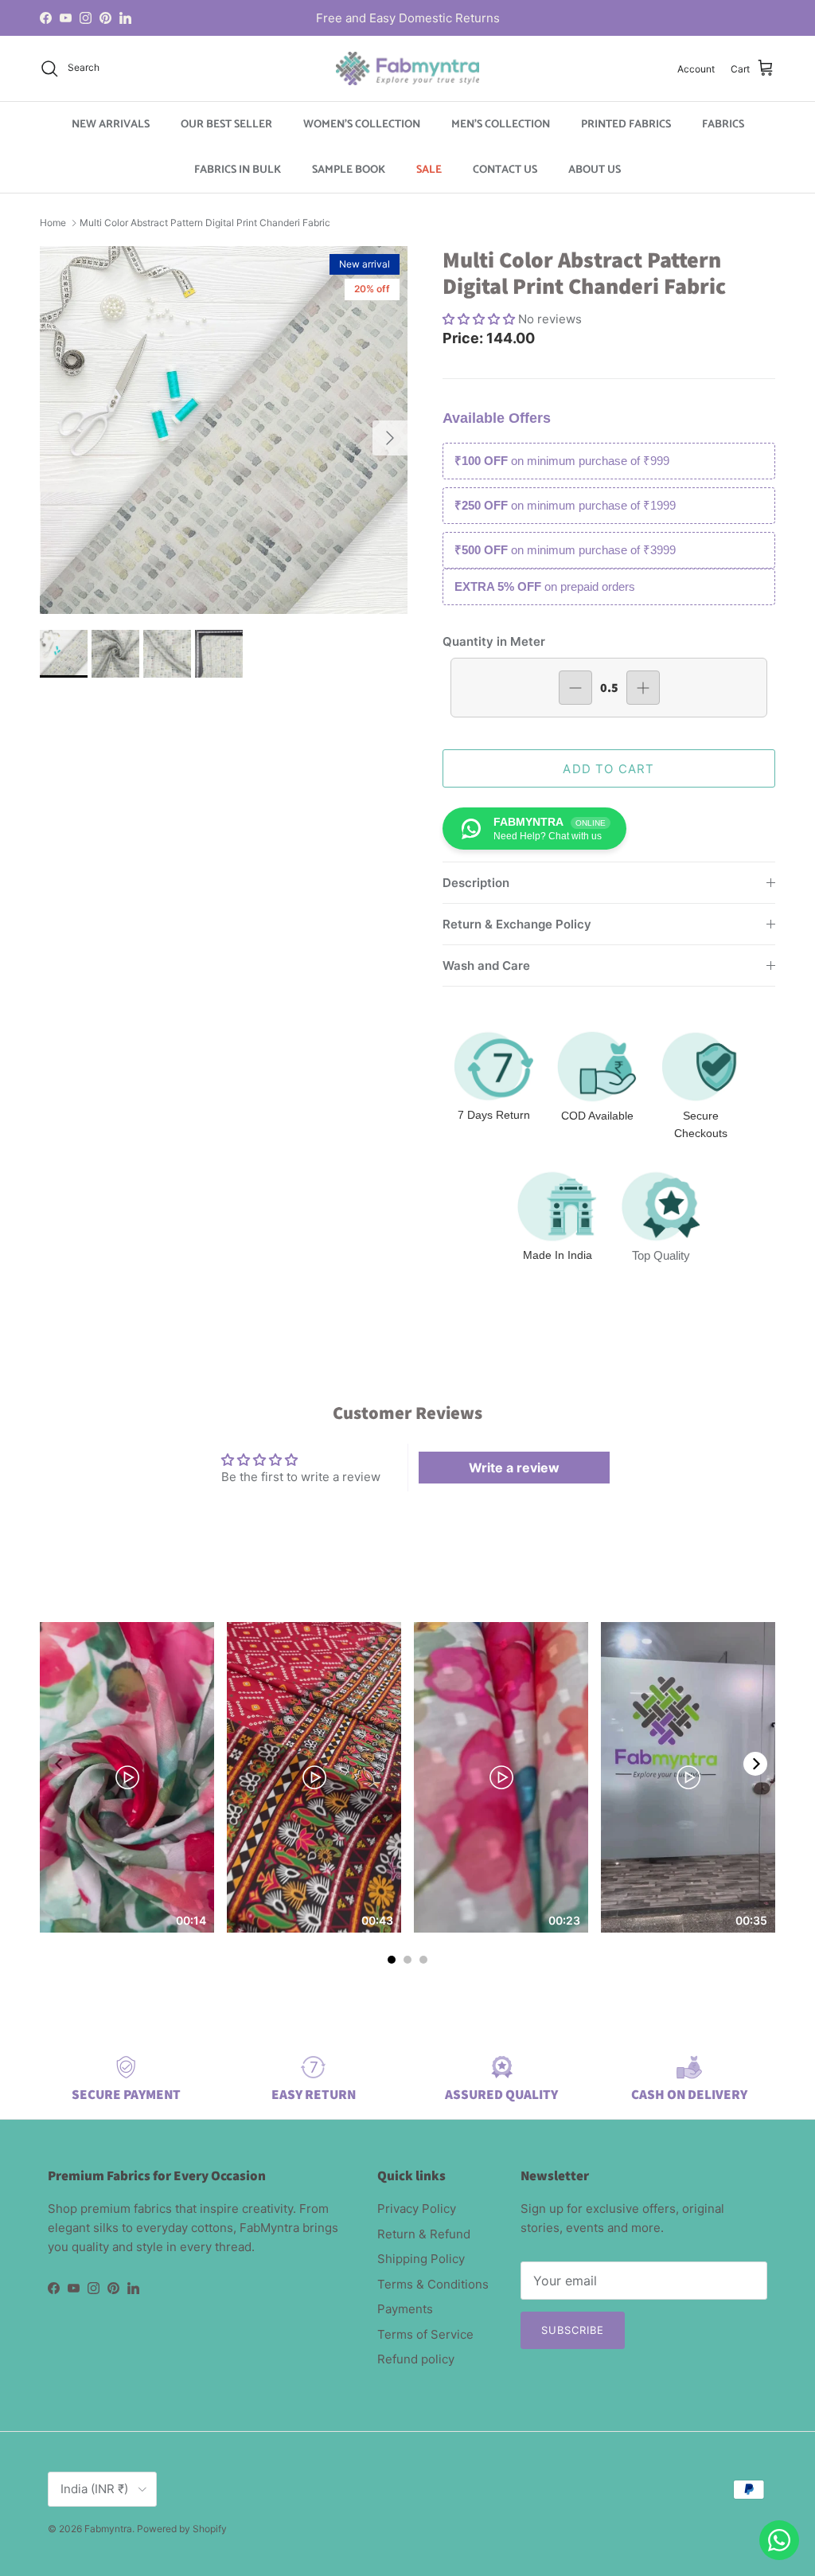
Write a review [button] (514, 1468)
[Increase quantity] (643, 688)
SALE (429, 170)
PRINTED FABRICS (626, 125)
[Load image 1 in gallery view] (224, 430)
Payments (405, 2309)
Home (53, 223)
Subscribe (573, 2330)
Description (476, 883)
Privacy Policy (417, 2209)
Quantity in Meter (494, 641)
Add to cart (608, 769)
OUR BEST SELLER (226, 125)
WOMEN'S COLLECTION (362, 125)
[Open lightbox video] (127, 1777)
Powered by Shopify (182, 2529)
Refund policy (416, 2359)
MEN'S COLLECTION (501, 125)
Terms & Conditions (433, 2284)
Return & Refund (424, 2234)
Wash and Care (486, 966)
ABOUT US (595, 170)
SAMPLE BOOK (349, 170)
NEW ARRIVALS (111, 125)
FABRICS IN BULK (238, 170)
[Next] (755, 1764)
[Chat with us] (779, 2540)
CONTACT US (505, 170)
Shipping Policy (421, 2259)
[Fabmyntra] (407, 68)
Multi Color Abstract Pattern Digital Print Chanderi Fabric (205, 223)
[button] (480, 319)
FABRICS (723, 125)
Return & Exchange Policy (517, 924)
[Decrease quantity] (575, 688)
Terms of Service (425, 2334)
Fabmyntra (108, 2529)
